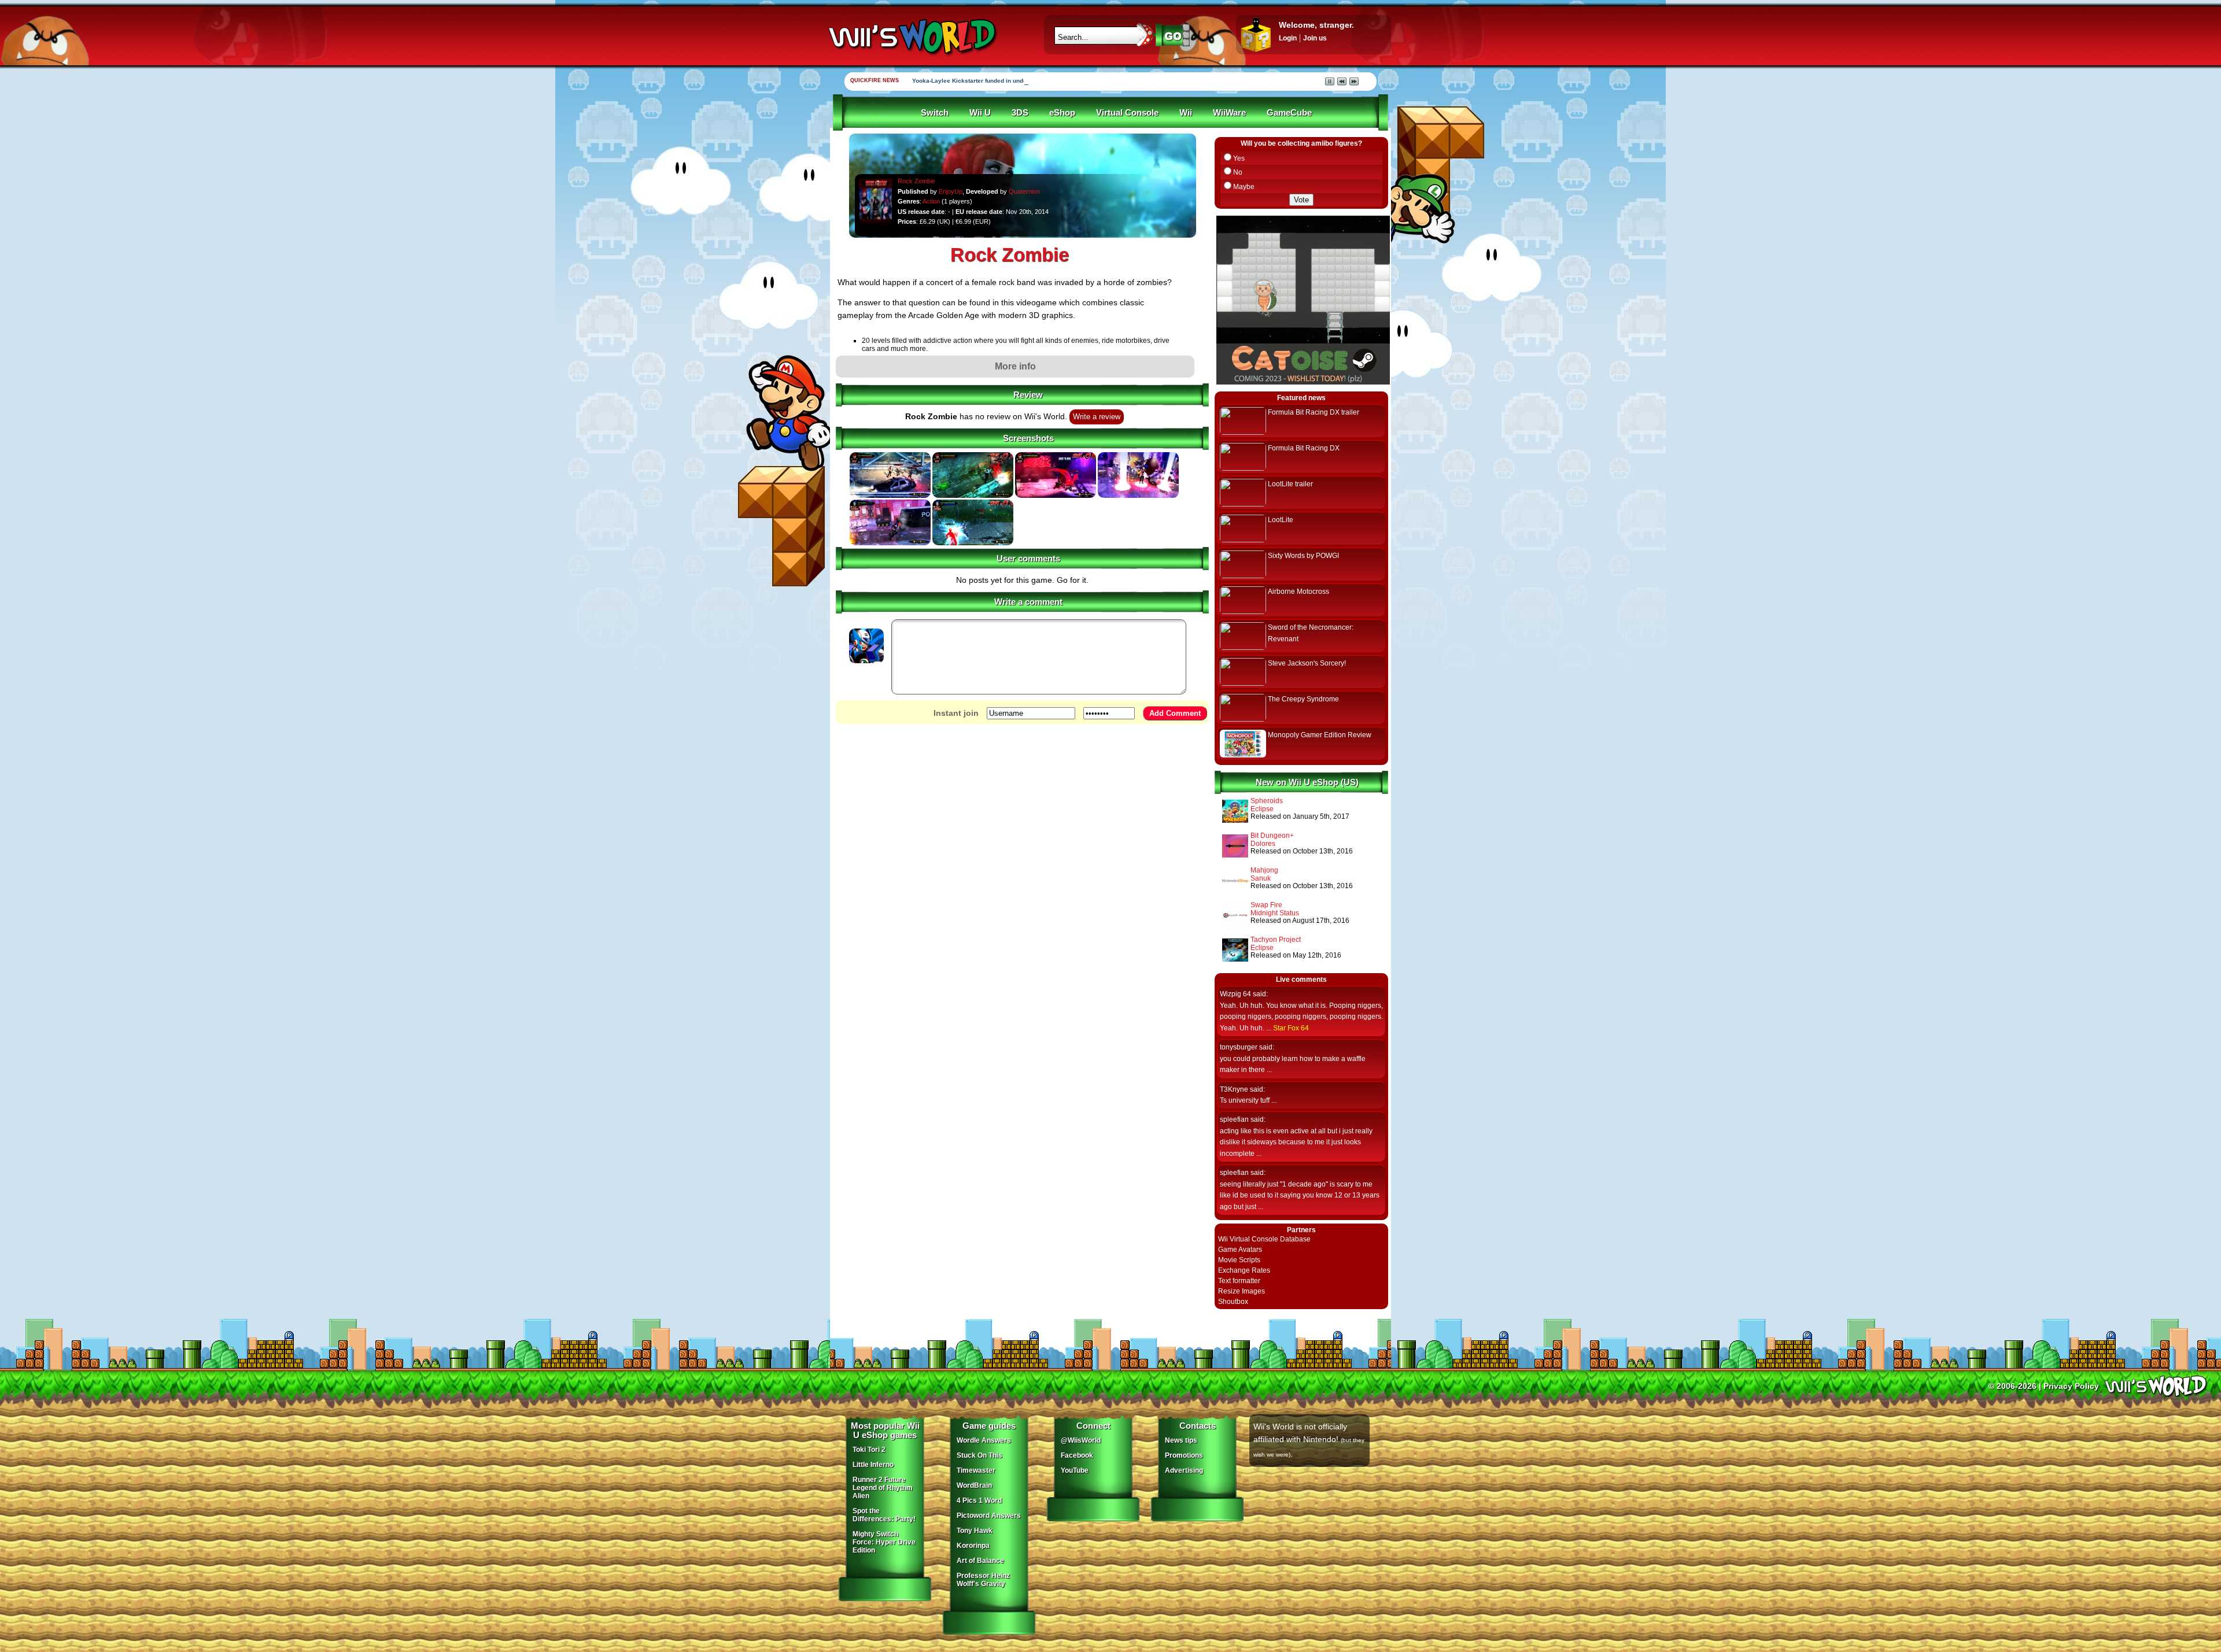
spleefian (1234, 1119)
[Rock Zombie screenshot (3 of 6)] (1056, 496)
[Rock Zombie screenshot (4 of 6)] (1138, 496)
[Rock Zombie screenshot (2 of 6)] (973, 496)
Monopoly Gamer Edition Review (1320, 735)
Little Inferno (873, 1465)
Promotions (1184, 1455)
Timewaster (976, 1470)
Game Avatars (1240, 1250)
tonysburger (1239, 1047)
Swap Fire (1266, 905)
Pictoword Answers (989, 1516)
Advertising (1184, 1470)
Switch (935, 113)
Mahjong (1264, 870)
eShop (1062, 113)
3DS (1020, 113)
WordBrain (974, 1485)
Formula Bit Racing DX (1304, 448)
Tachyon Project (1276, 940)
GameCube (1289, 113)
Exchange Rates (1244, 1270)
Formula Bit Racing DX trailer (1314, 412)
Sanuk (1261, 878)
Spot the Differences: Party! (884, 1515)
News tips (1181, 1440)
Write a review (1097, 417)
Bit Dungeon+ (1272, 836)
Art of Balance (980, 1561)
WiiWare (1229, 113)
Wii (1186, 113)
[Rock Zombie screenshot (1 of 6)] (890, 496)
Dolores (1263, 844)
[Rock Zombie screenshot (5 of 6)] (890, 543)
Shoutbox (1233, 1302)
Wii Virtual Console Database (1264, 1239)
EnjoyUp (951, 191)
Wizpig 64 (1235, 994)
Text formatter (1239, 1281)
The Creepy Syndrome (1303, 699)
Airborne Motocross (1298, 592)
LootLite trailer (1290, 484)
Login (1288, 38)
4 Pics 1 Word (979, 1501)
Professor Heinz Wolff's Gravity (983, 1580)
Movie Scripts (1239, 1260)
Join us (1315, 38)
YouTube (1075, 1470)
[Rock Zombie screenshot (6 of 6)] (973, 543)
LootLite (1281, 520)
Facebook (1077, 1455)
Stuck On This (979, 1455)
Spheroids (1267, 801)
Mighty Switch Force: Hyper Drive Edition (884, 1542)
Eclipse (1262, 809)
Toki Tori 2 (869, 1450)
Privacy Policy (2071, 1386)
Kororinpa (973, 1546)
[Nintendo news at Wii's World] (911, 37)
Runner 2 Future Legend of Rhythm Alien (883, 1488)
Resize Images (1242, 1291)
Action (931, 201)
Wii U (980, 113)
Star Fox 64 (1291, 1028)
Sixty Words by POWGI (1303, 556)
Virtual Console (1127, 113)
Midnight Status (1275, 913)
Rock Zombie (916, 181)
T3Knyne (1234, 1089)
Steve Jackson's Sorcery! (1307, 663)
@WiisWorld (1081, 1440)
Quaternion (1024, 191)
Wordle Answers (984, 1440)
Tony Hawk (975, 1531)
